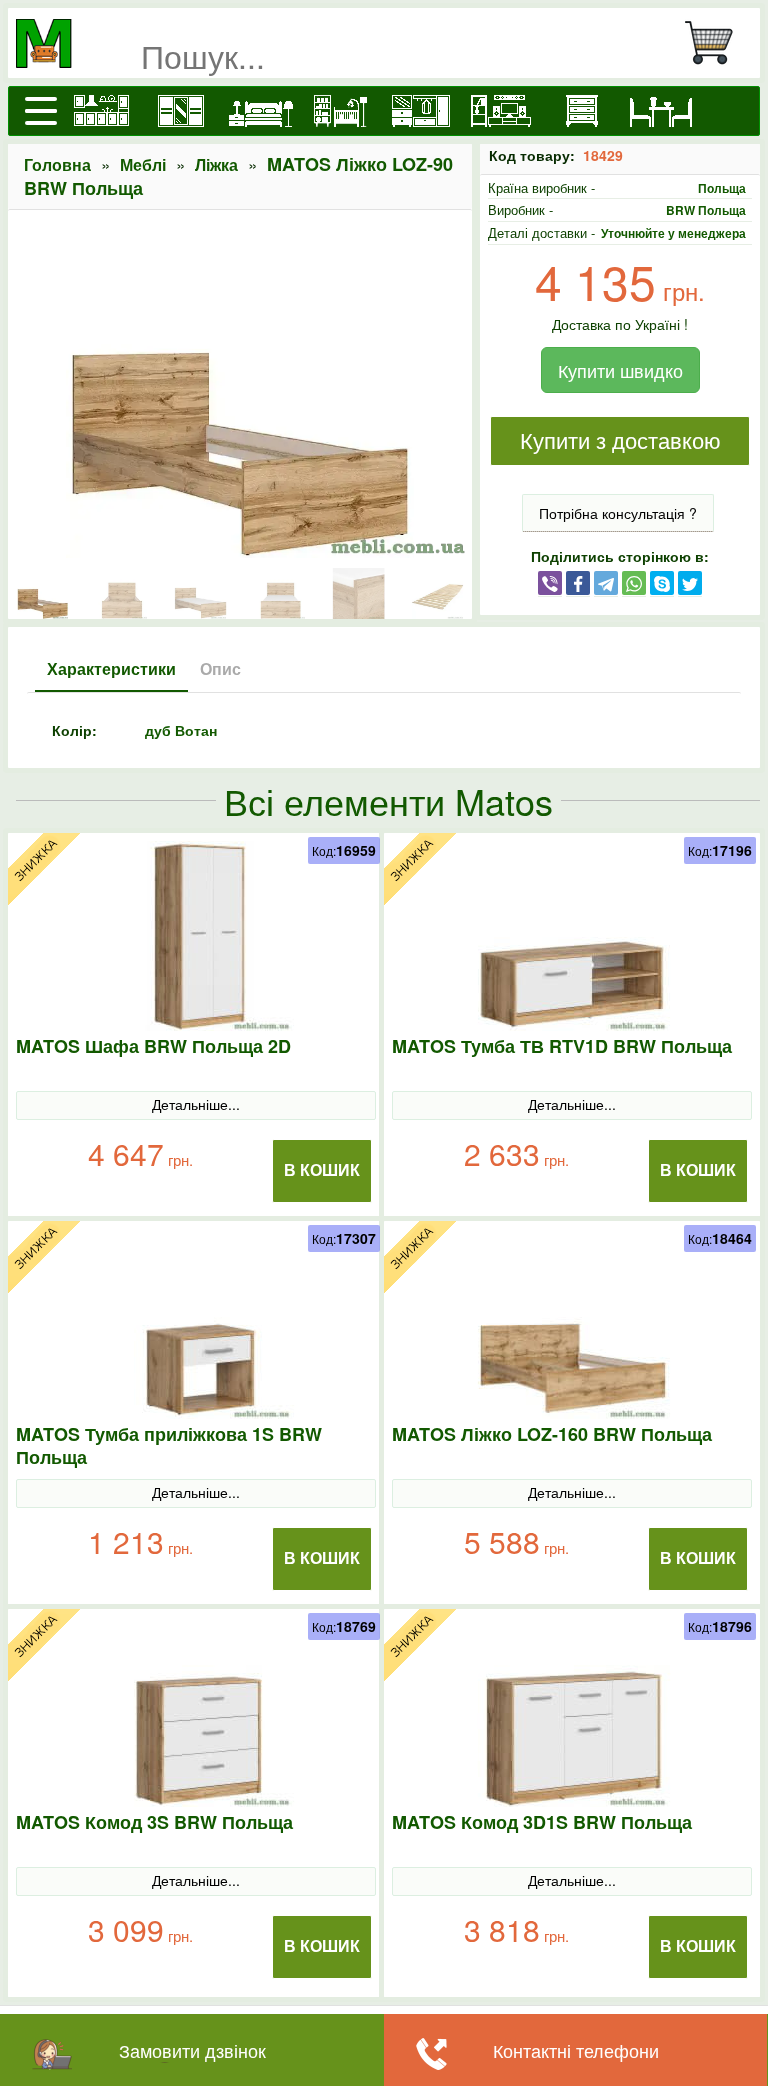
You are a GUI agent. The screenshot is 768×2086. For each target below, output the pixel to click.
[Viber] (550, 582)
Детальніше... (196, 1104)
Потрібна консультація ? (618, 513)
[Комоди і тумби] (581, 111)
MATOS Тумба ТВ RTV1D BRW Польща (562, 1046)
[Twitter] (690, 582)
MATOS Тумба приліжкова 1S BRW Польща (169, 1446)
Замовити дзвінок (192, 2050)
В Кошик (322, 1170)
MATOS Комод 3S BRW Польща (154, 1822)
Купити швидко (620, 370)
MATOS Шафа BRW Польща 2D (153, 1046)
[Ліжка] (261, 111)
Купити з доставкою (620, 441)
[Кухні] (101, 111)
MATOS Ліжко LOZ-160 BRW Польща (552, 1434)
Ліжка (216, 164)
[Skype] (662, 582)
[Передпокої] (421, 111)
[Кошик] (717, 43)
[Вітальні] (501, 111)
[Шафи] (181, 111)
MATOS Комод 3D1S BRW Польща (542, 1822)
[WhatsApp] (634, 582)
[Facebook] (578, 582)
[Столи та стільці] (661, 111)
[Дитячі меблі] (341, 111)
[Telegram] (606, 582)
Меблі (143, 164)
